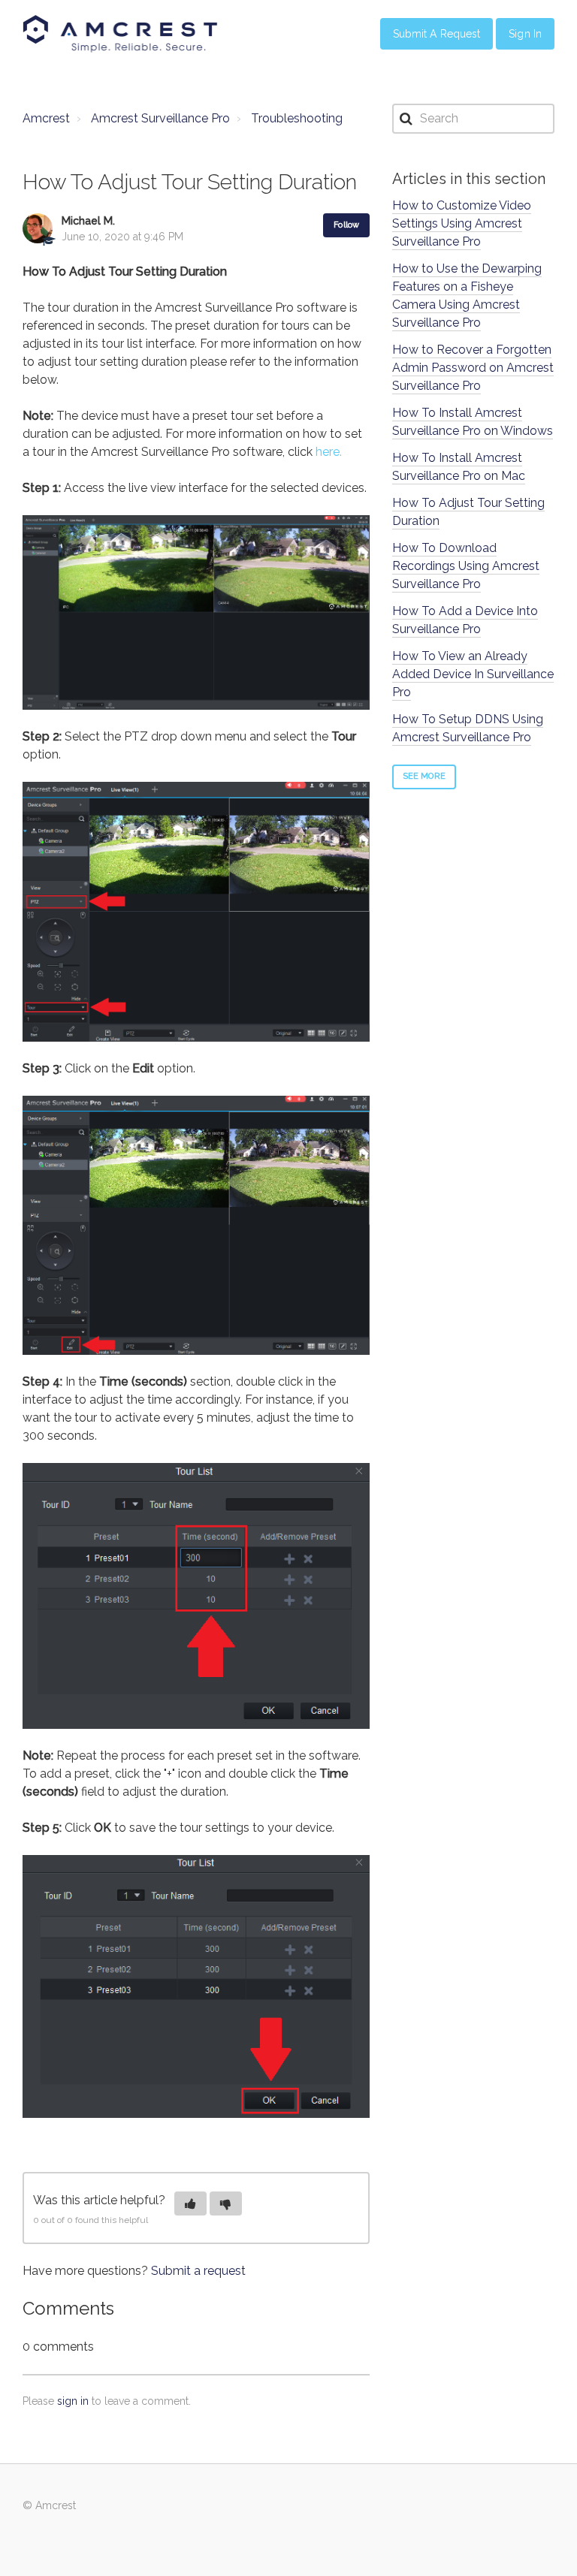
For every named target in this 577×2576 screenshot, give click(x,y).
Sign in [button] (525, 34)
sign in (73, 2401)
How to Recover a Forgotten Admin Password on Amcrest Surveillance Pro (473, 368)
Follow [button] (346, 225)
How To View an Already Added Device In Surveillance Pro (473, 674)
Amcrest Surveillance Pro (160, 118)
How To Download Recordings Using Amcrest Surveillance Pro (466, 566)
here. (329, 452)
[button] (190, 2203)
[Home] (120, 34)
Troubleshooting (297, 118)
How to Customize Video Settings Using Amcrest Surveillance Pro (462, 223)
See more (424, 776)
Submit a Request (437, 34)
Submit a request (198, 2271)
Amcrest (46, 118)
